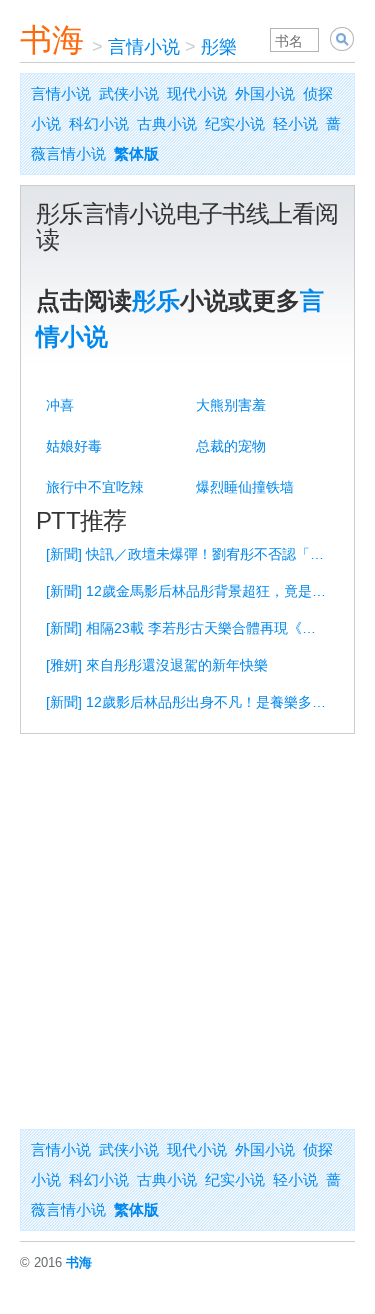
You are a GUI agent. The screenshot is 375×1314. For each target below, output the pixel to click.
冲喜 (60, 405)
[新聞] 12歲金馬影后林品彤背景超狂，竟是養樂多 (190, 591)
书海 (52, 40)
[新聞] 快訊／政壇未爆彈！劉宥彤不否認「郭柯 (190, 554)
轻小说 (295, 123)
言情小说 (144, 47)
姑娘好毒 (74, 446)
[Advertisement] (187, 931)
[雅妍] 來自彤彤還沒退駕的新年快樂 (157, 665)
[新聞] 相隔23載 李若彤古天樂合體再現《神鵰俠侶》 (190, 628)
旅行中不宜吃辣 (95, 487)
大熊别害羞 (231, 405)
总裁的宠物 (231, 446)
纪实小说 (235, 123)
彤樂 (219, 47)
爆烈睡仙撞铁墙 (245, 487)
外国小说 (265, 93)
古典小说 (167, 123)
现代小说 (197, 93)
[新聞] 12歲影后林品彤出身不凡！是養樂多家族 (190, 702)
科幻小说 (99, 123)
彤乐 (156, 300)
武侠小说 (129, 93)
